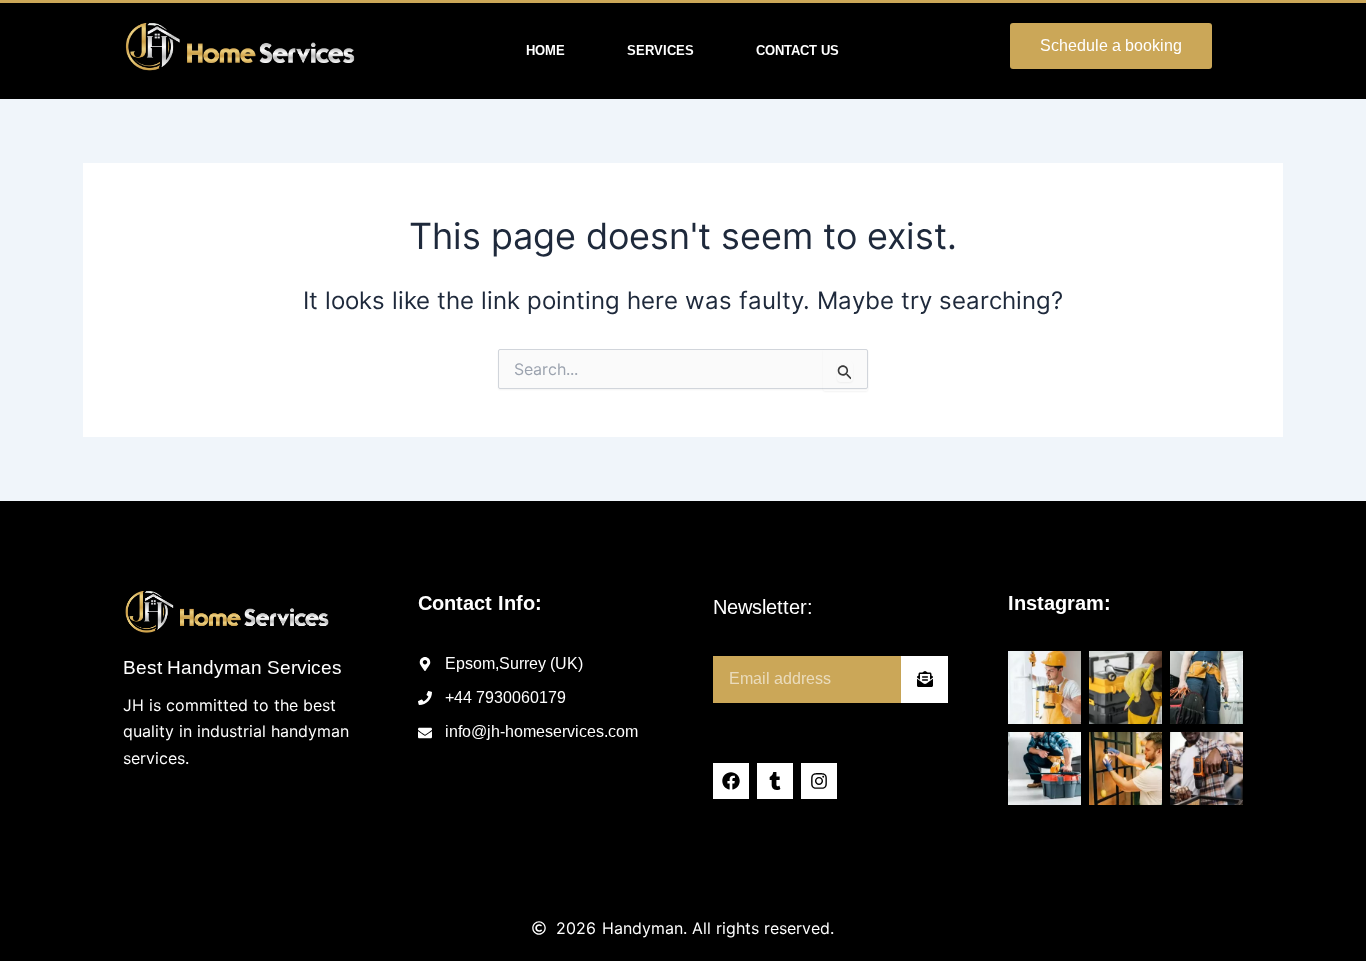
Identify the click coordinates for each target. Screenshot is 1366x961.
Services (660, 50)
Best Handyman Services (232, 667)
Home (545, 50)
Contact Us (797, 50)
